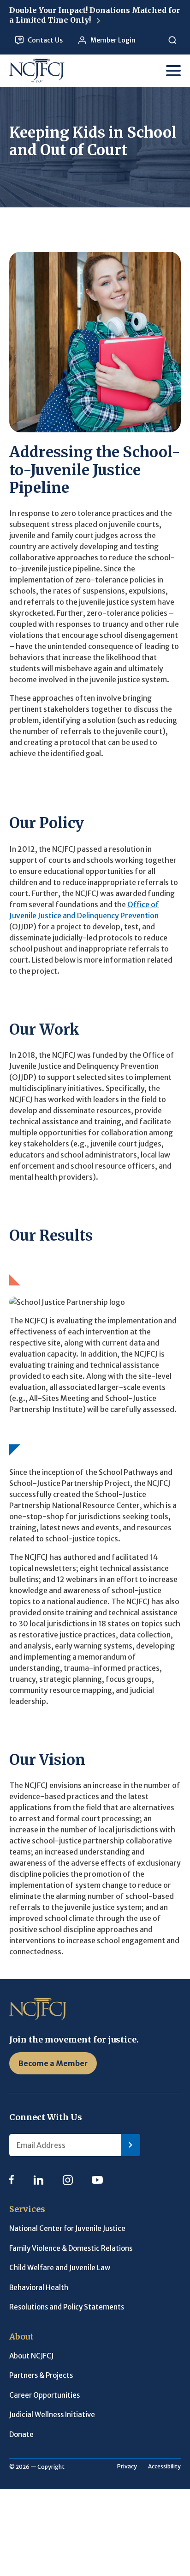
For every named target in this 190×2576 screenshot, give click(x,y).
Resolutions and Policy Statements (67, 2307)
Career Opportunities (45, 2395)
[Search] (172, 40)
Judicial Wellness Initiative (52, 2415)
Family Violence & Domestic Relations (71, 2248)
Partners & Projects (41, 2375)
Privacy (127, 2466)
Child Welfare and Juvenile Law (60, 2268)
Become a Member (53, 2063)
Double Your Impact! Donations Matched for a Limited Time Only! (95, 15)
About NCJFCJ (31, 2356)
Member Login (113, 40)
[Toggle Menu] (173, 71)
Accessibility (164, 2466)
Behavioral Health (39, 2288)
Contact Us (45, 40)
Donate (21, 2434)
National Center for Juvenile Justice (67, 2228)
